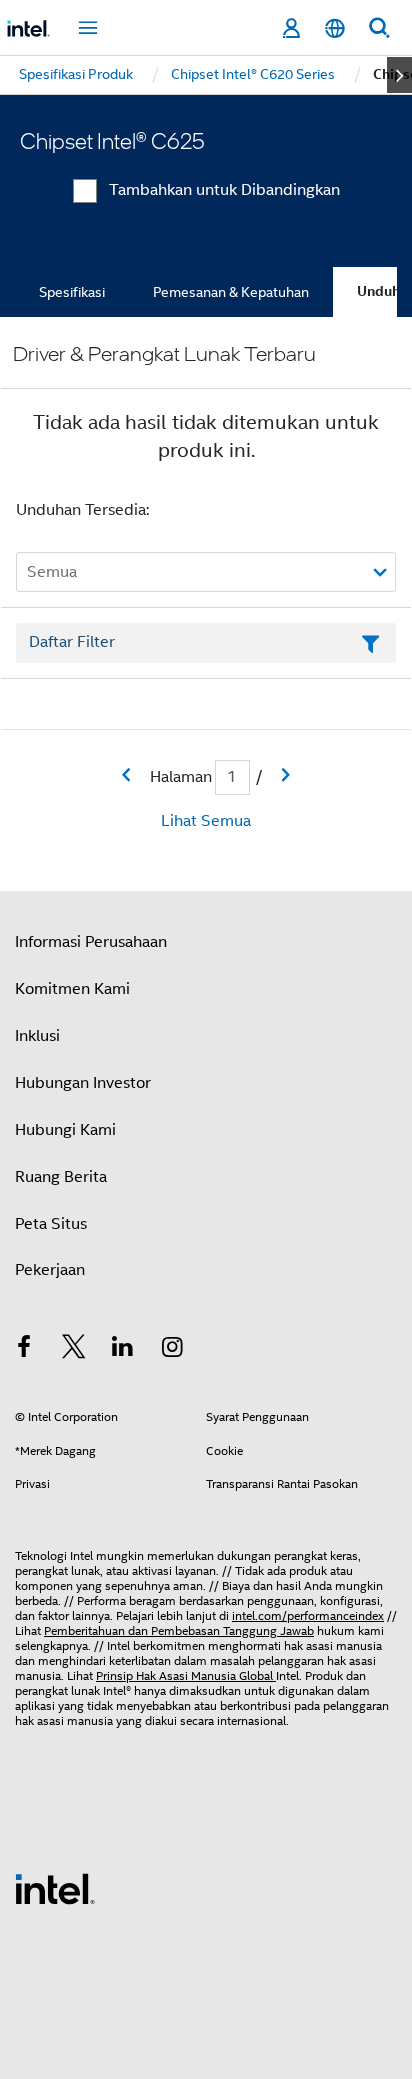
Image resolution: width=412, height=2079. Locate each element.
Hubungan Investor (83, 1083)
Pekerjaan (50, 1270)
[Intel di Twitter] (74, 1350)
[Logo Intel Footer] (55, 1888)
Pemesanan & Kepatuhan (231, 292)
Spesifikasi (72, 292)
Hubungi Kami (65, 1130)
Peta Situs (51, 1224)
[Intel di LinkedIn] (123, 1350)
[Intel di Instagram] (173, 1350)
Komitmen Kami (72, 989)
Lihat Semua (206, 821)
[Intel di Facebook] (24, 1350)
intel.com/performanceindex (308, 1615)
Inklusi (37, 1036)
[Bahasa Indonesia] (335, 28)
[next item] (399, 75)
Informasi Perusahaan (91, 942)
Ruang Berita (61, 1177)
